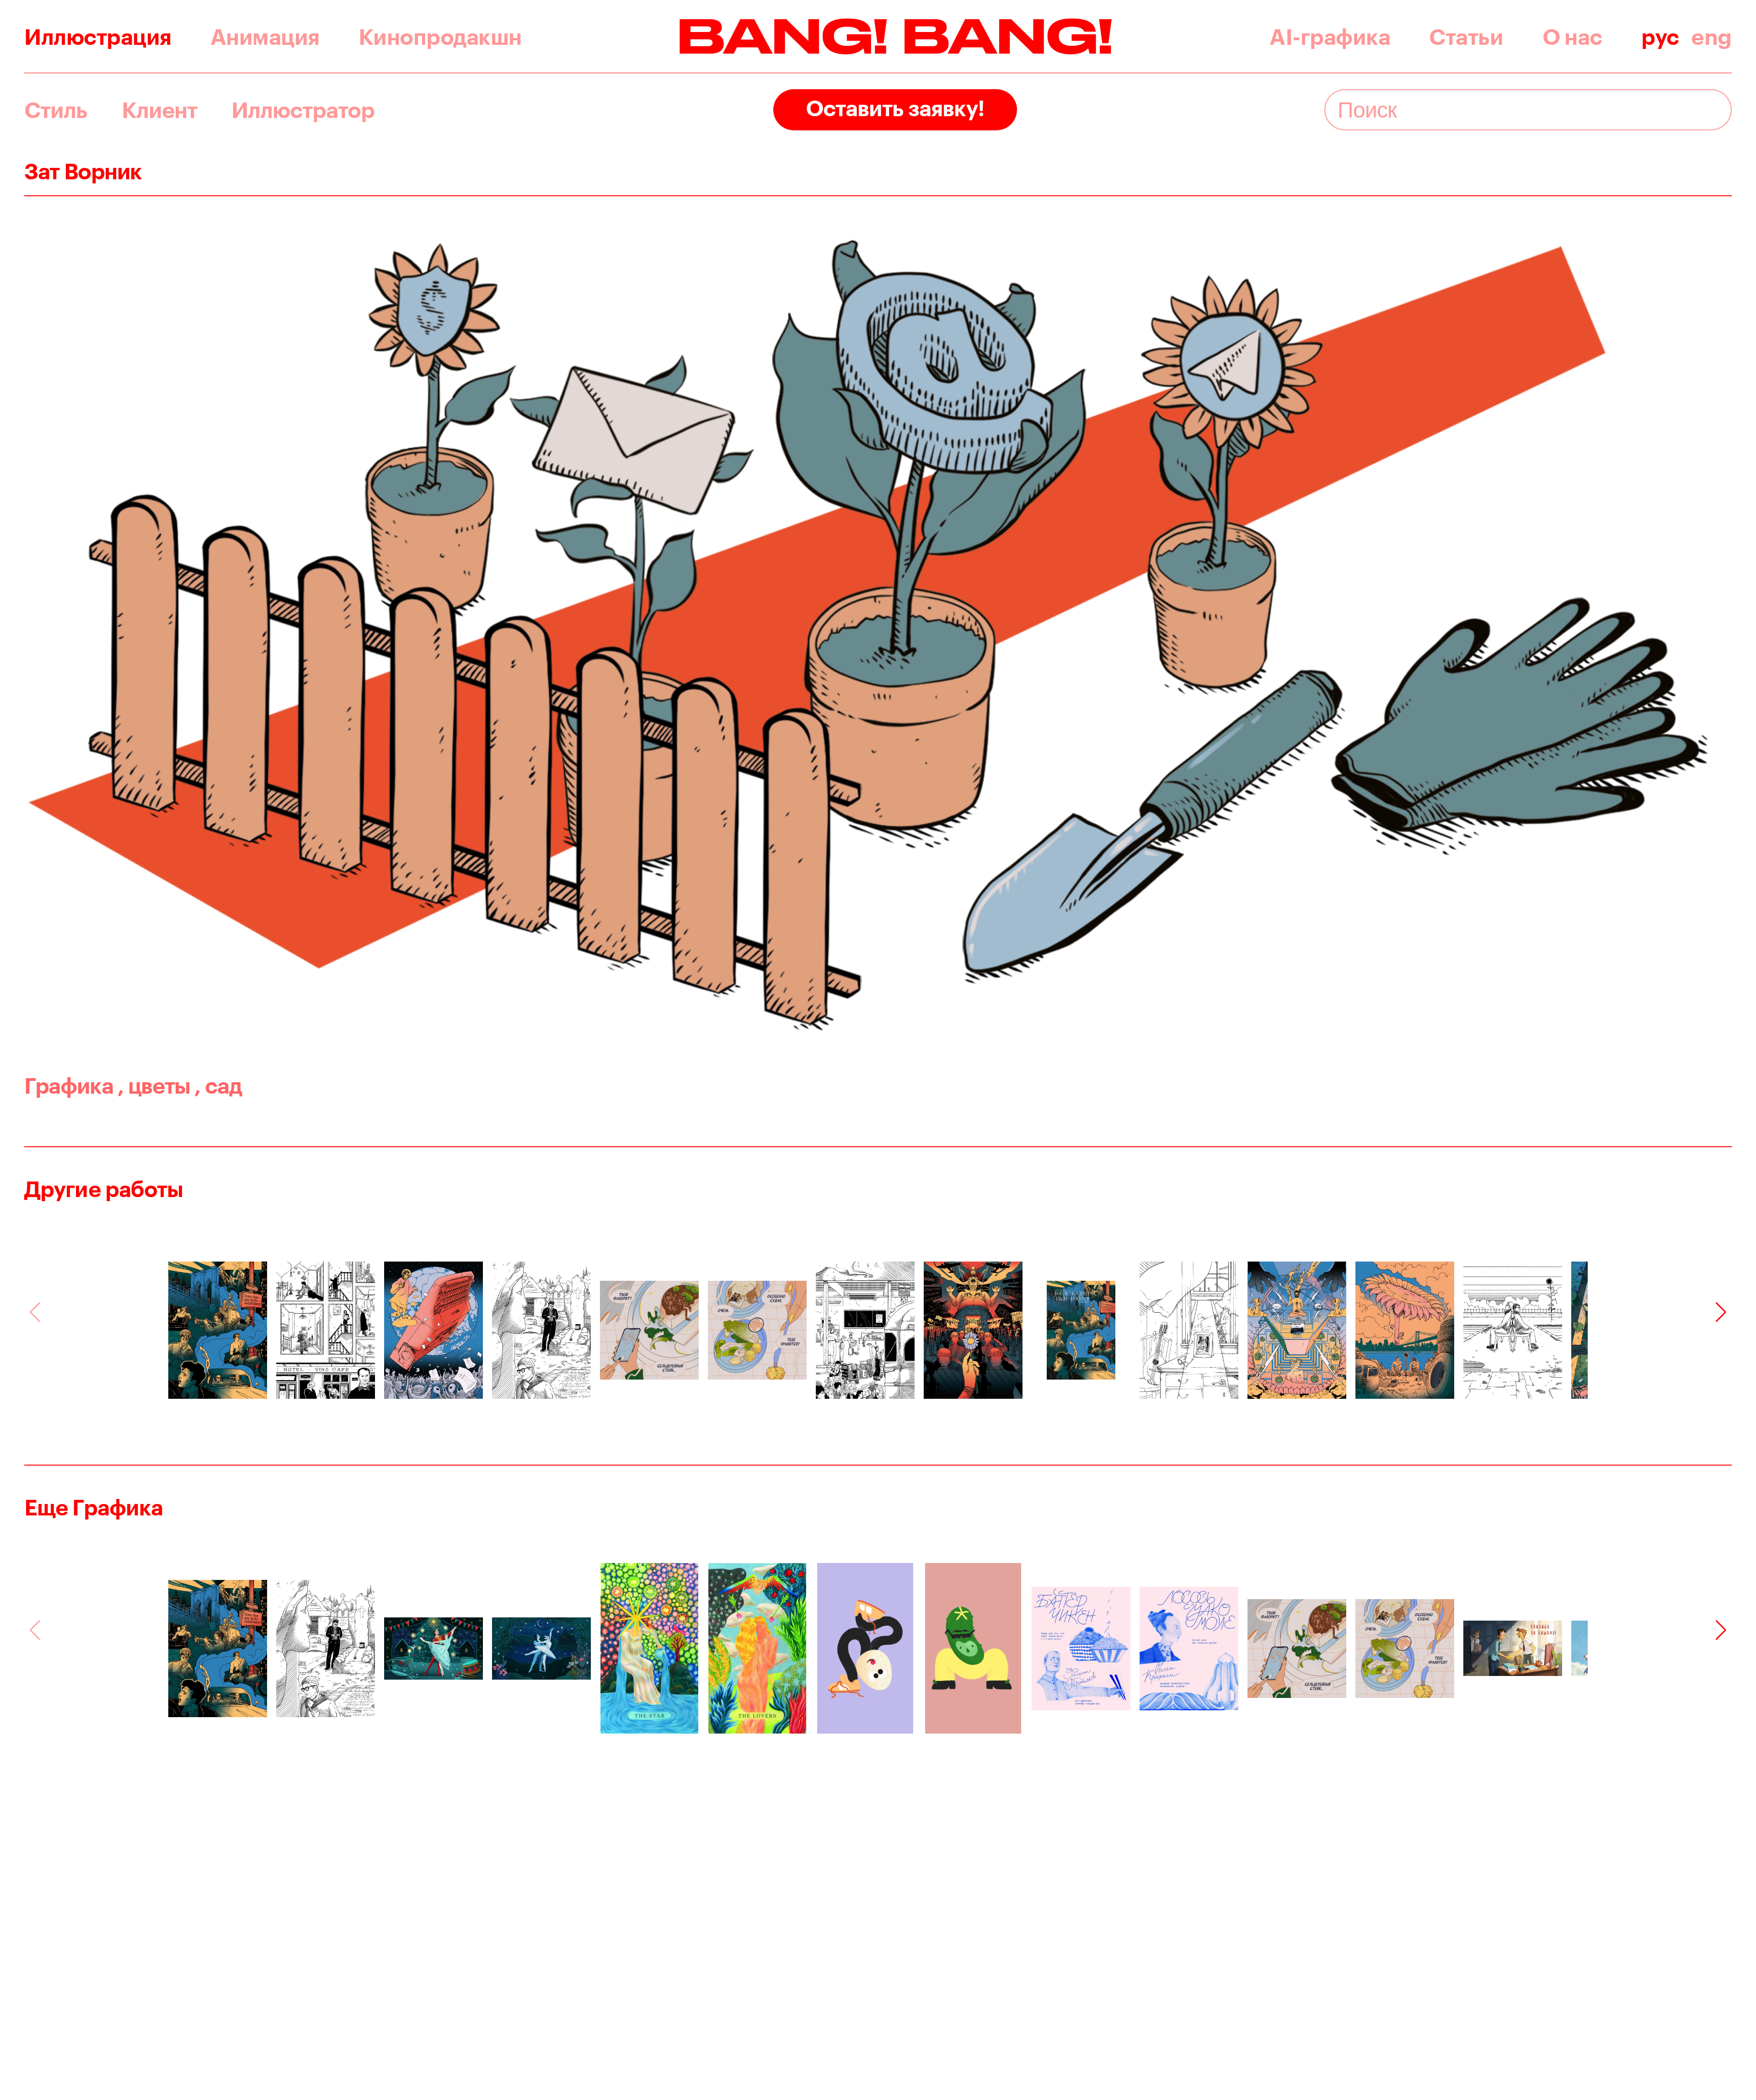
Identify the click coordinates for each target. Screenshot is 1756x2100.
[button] (1721, 1312)
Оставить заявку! (895, 107)
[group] (218, 1330)
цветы (154, 1085)
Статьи (1466, 36)
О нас (1572, 36)
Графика (69, 1085)
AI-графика (1330, 36)
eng (1711, 36)
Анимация (265, 36)
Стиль (56, 110)
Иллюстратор (303, 110)
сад (218, 1085)
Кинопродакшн (440, 36)
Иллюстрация (98, 36)
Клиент (159, 110)
